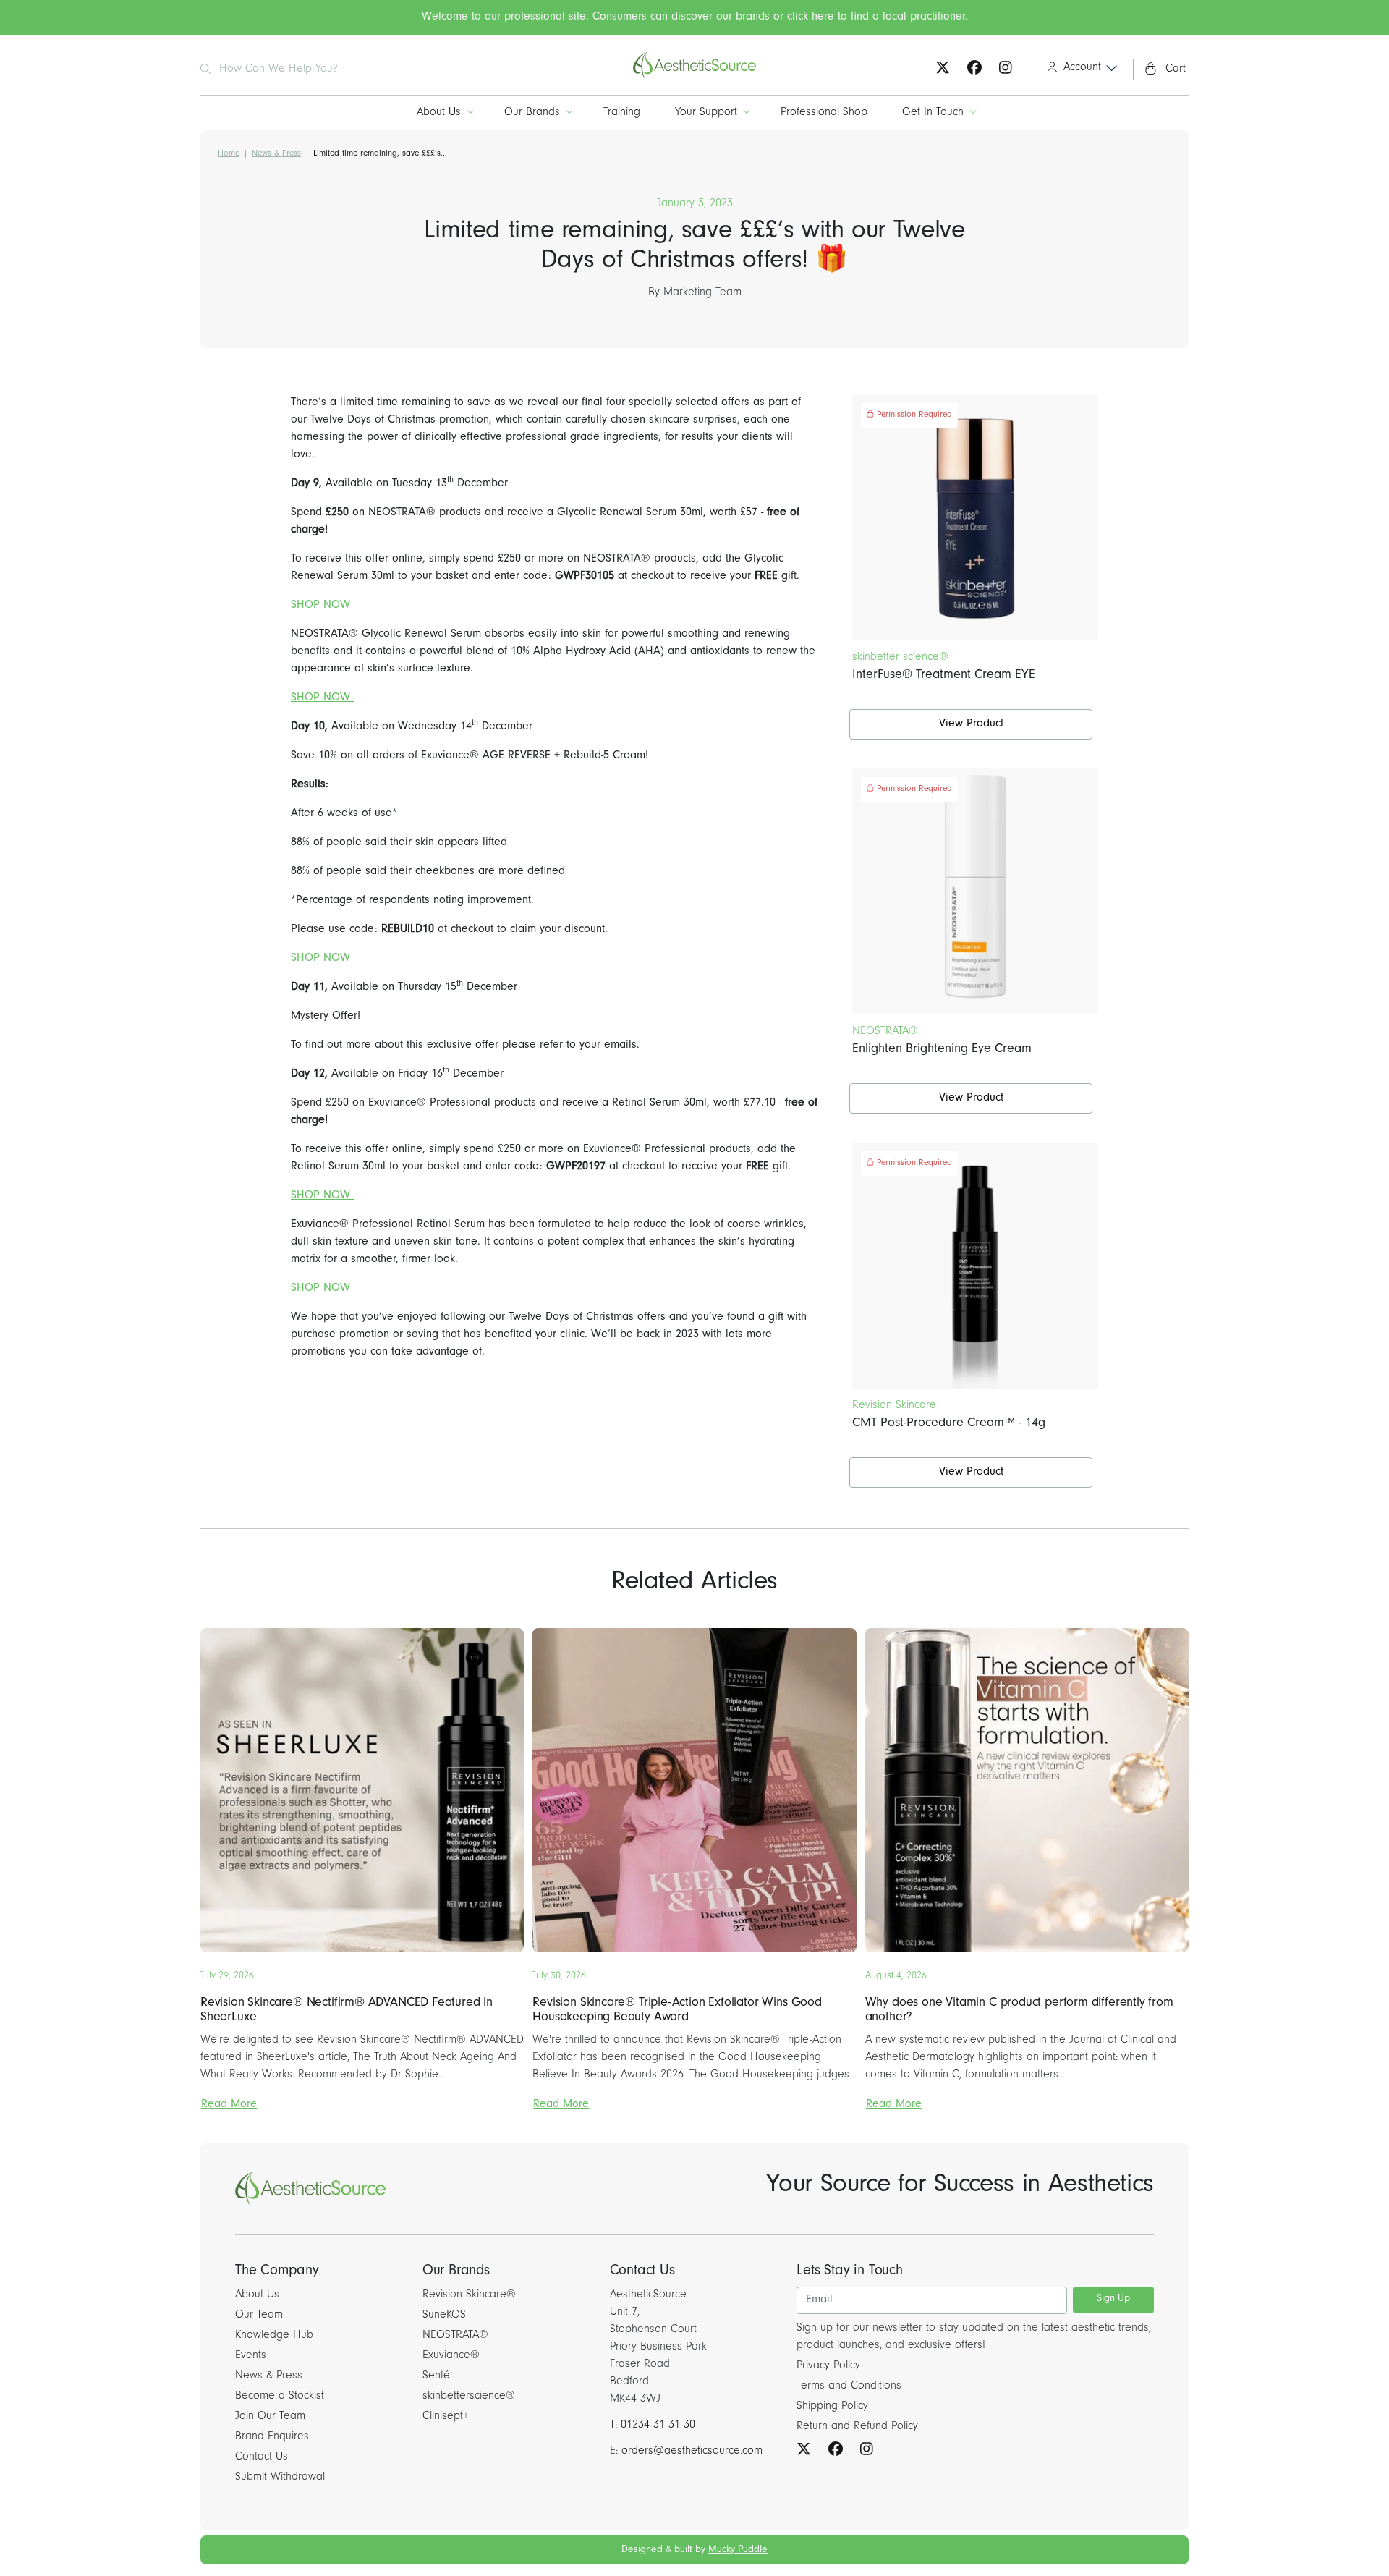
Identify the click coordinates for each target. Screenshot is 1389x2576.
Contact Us (262, 2457)
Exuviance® (451, 2356)
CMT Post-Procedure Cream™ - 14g (949, 1424)
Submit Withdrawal (280, 2478)
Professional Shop (824, 113)
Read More (229, 2105)
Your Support (706, 113)
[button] (1077, 69)
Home (229, 154)
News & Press (276, 154)
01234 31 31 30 (658, 2425)
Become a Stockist (280, 2397)
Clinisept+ (446, 2417)
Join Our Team (270, 2417)
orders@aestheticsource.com (692, 2452)
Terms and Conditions (849, 2386)
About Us (439, 113)
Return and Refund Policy (857, 2427)
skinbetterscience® (469, 2397)
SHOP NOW (322, 606)
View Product (971, 724)
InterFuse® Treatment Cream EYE (944, 676)
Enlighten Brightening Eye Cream (942, 1050)
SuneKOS (444, 2316)
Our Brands (532, 113)
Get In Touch (933, 113)
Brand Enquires (272, 2437)
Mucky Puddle (738, 2551)
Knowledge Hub (274, 2336)
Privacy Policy (828, 2366)
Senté (436, 2376)
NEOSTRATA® (455, 2336)
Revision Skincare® (469, 2295)
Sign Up (1113, 2300)
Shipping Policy (832, 2407)
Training (622, 113)
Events (251, 2356)
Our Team (259, 2316)
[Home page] (694, 77)
